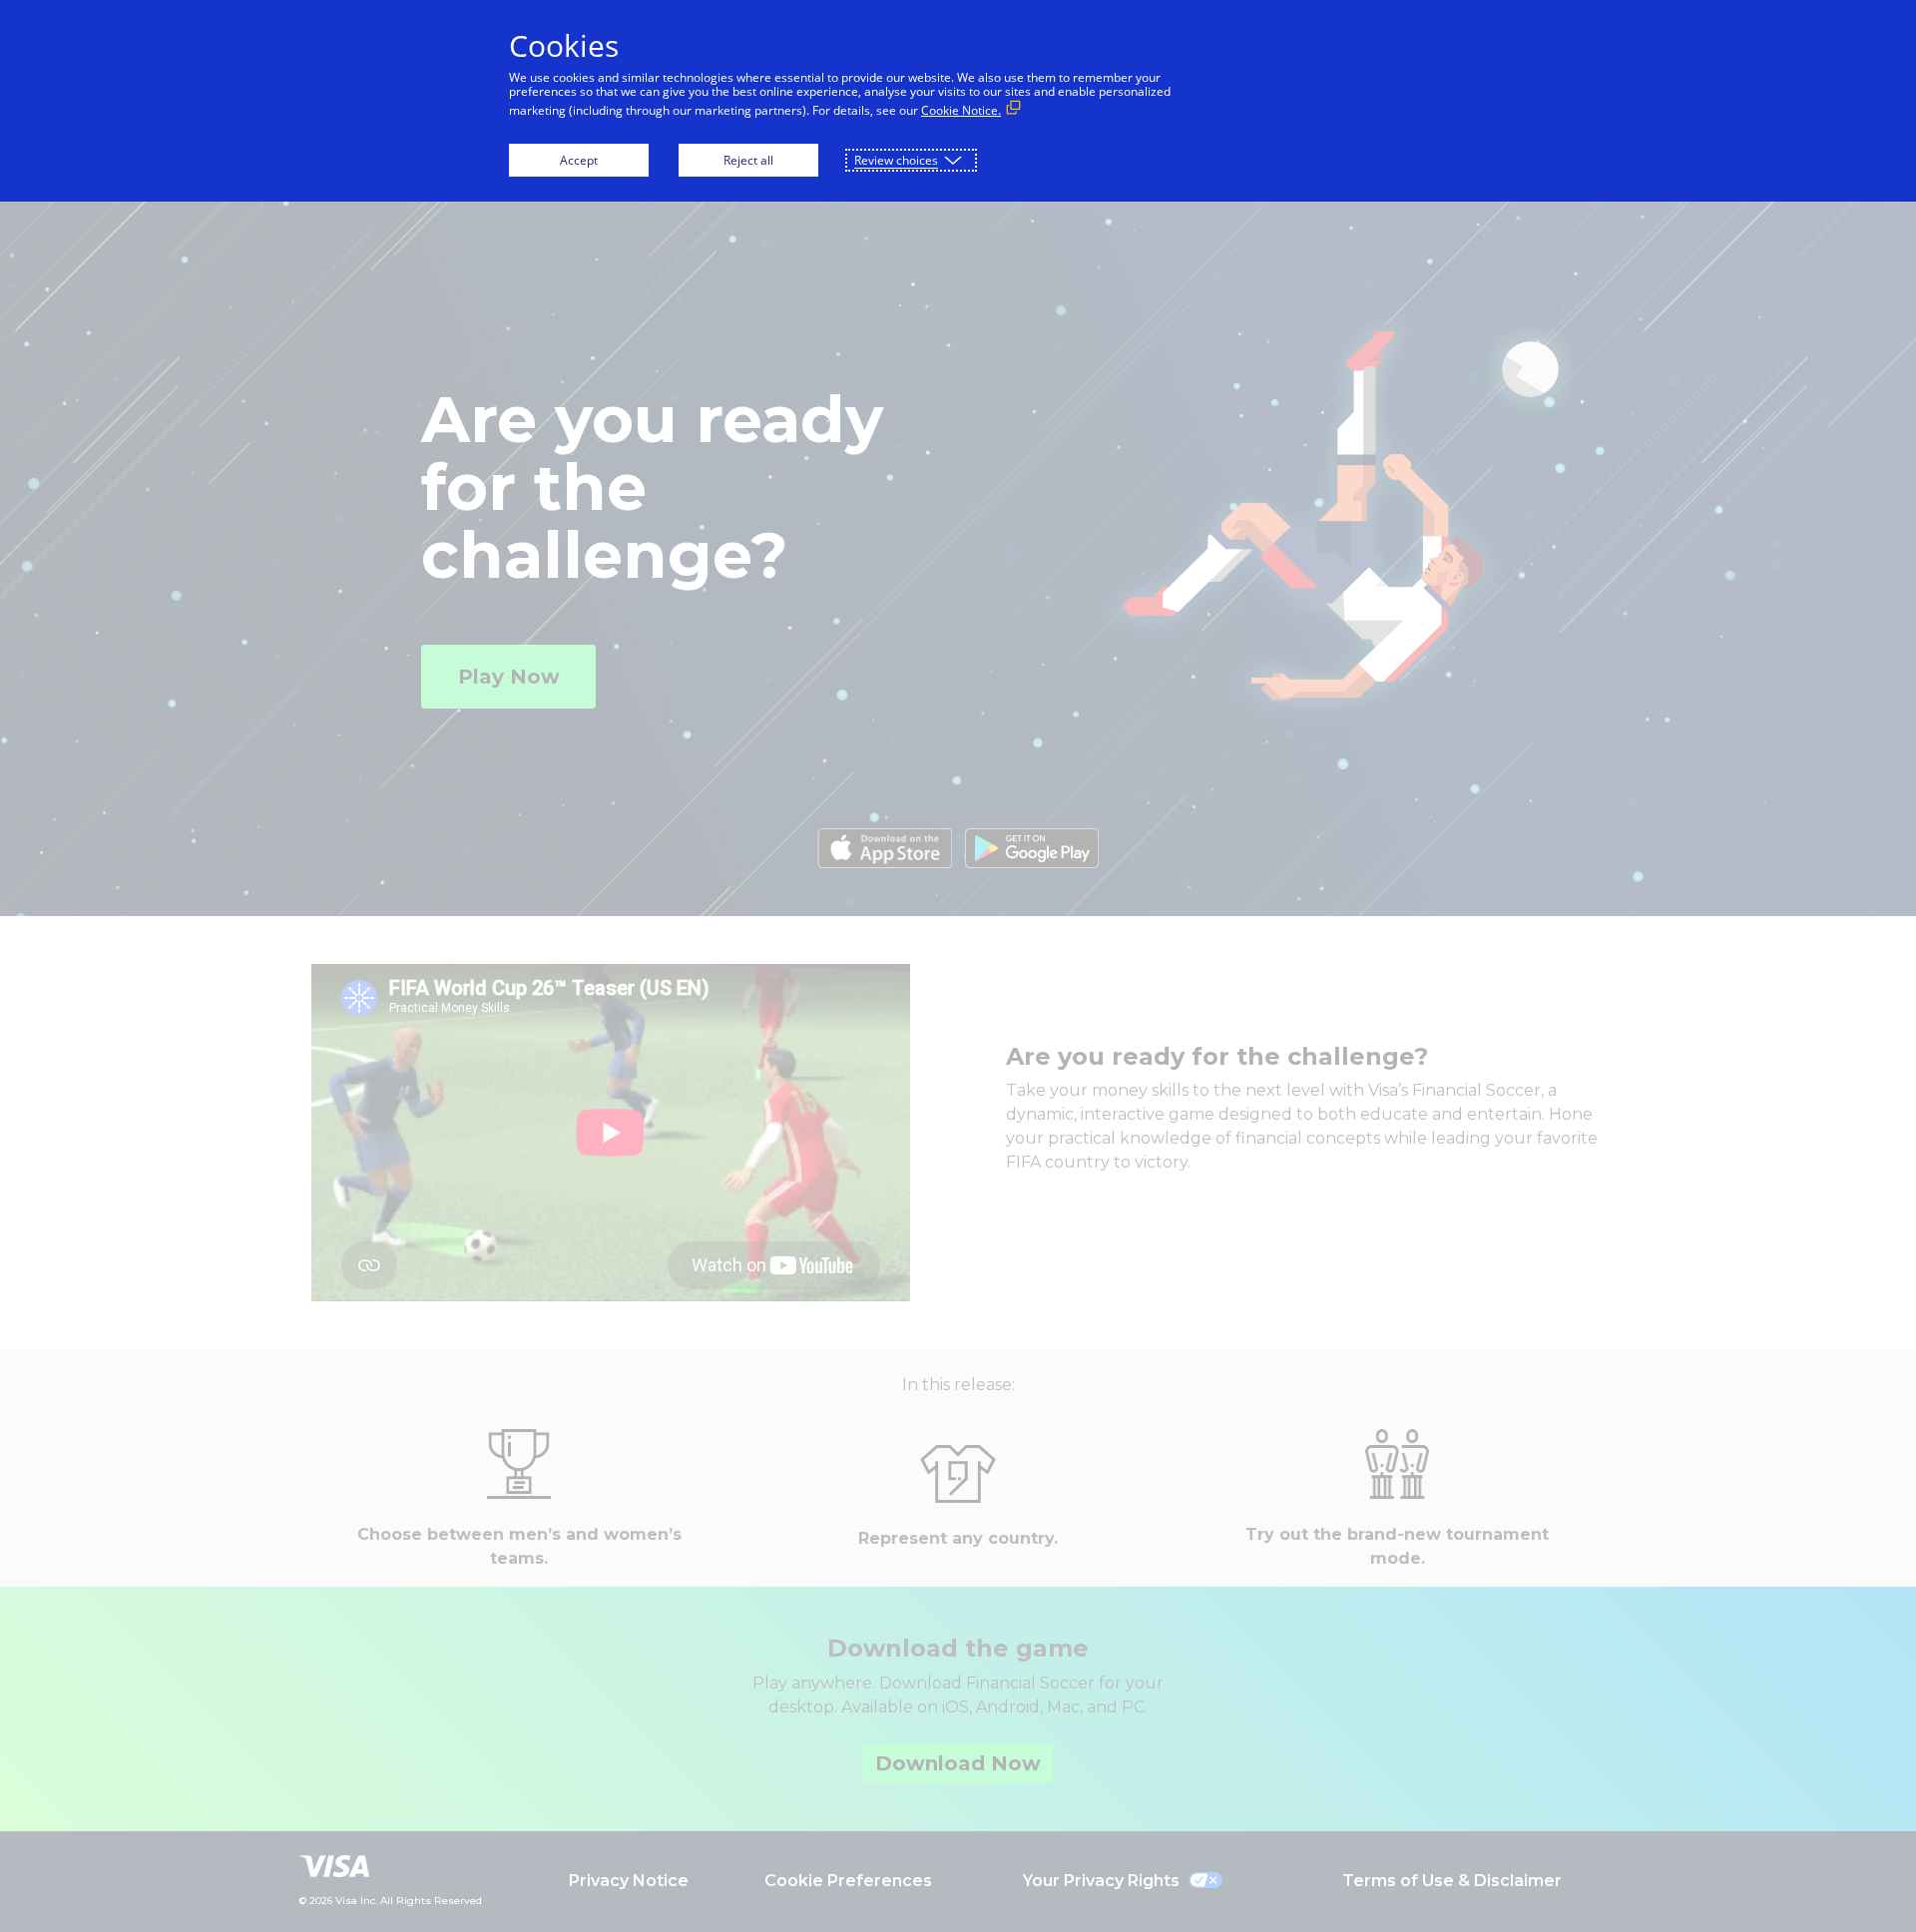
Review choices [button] (896, 160)
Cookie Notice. (961, 110)
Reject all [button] (748, 160)
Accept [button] (579, 160)
